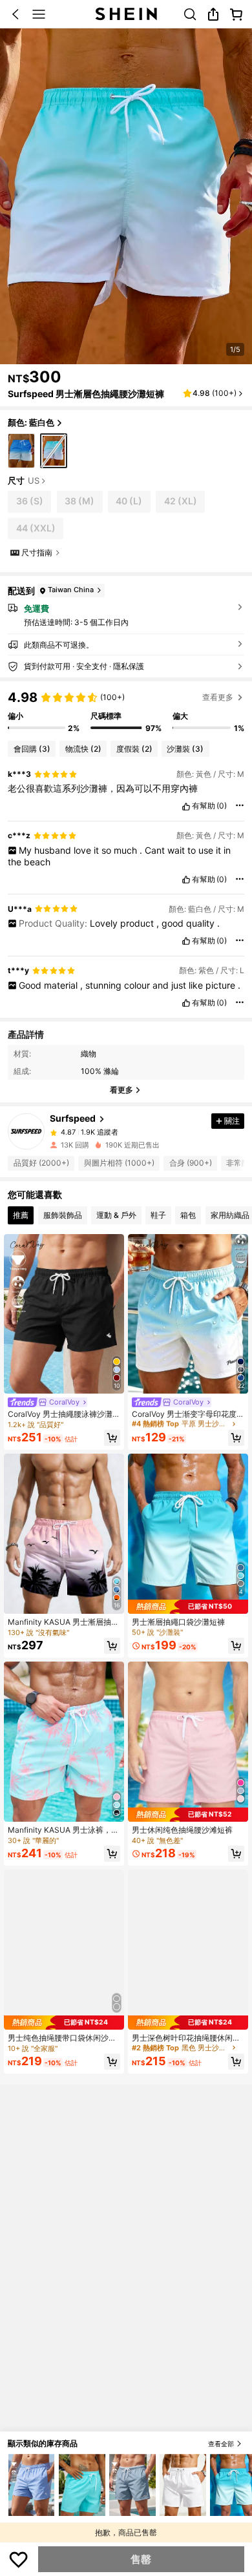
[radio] (21, 451)
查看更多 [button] (218, 697)
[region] (126, 711)
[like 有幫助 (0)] (186, 807)
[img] (64, 2023)
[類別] (39, 14)
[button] (16, 14)
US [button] (34, 481)
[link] (190, 14)
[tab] (21, 1215)
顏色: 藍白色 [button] (31, 422)
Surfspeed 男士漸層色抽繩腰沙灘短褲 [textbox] (86, 394)
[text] (126, 788)
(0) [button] (222, 806)
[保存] (19, 2559)
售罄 (141, 2559)
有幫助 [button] (204, 806)
